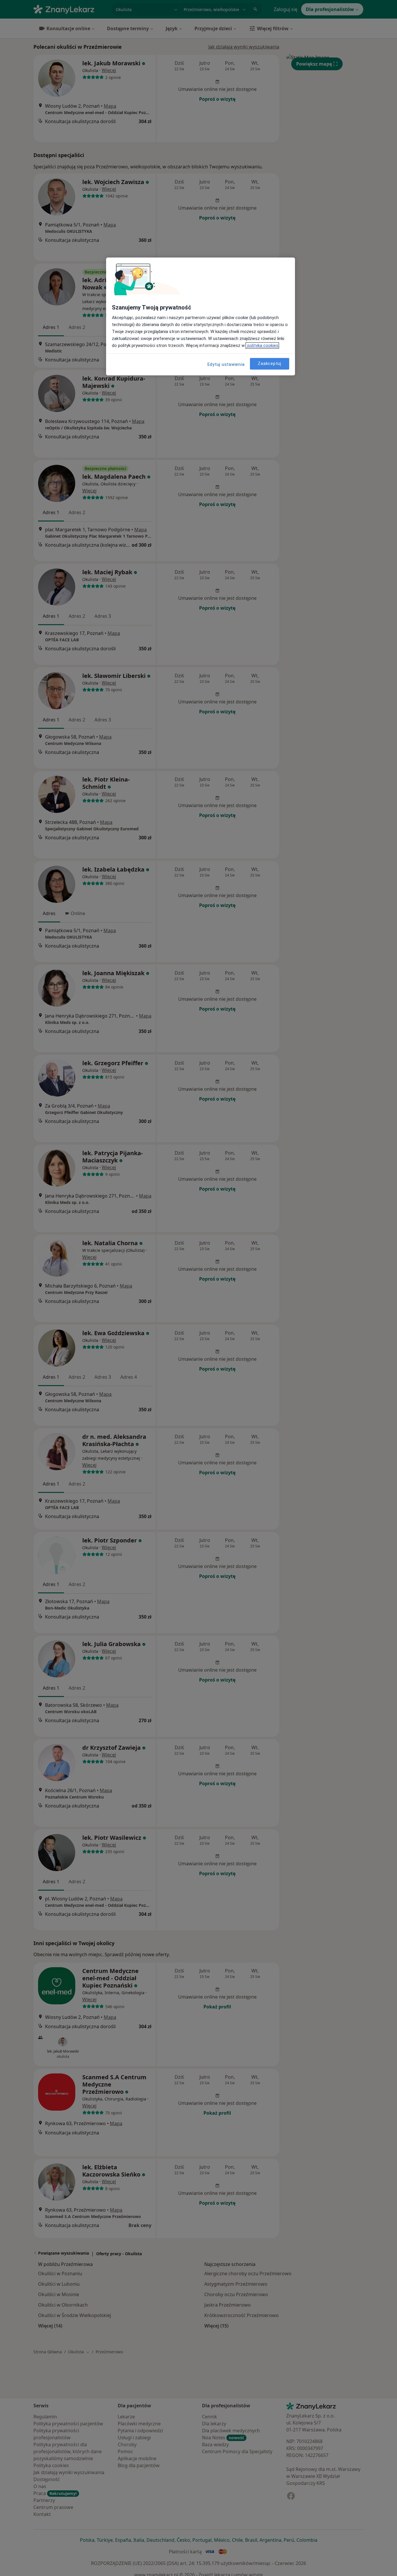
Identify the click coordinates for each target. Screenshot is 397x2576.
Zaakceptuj (270, 364)
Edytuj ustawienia (226, 364)
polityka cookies (262, 345)
